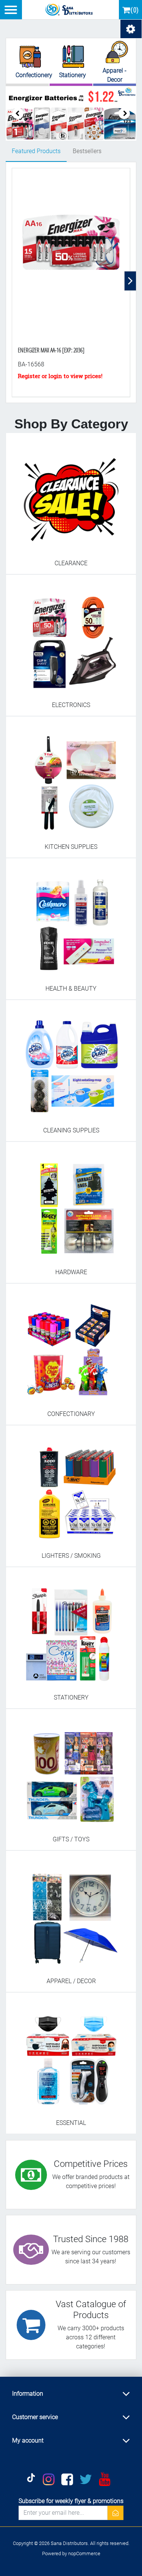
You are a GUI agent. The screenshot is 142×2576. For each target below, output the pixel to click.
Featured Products (36, 151)
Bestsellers (87, 151)
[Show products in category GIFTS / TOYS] (71, 1772)
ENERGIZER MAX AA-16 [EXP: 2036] (51, 350)
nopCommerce (84, 2554)
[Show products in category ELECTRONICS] (71, 637)
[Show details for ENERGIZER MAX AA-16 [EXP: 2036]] (71, 253)
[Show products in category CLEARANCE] (71, 496)
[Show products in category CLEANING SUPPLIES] (71, 1063)
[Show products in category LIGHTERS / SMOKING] (71, 1488)
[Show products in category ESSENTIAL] (71, 2055)
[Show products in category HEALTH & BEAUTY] (71, 921)
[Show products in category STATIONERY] (71, 1630)
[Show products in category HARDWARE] (71, 1204)
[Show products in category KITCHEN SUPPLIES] (71, 779)
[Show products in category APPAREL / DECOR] (71, 1913)
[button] (124, 113)
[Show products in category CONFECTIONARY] (71, 1346)
